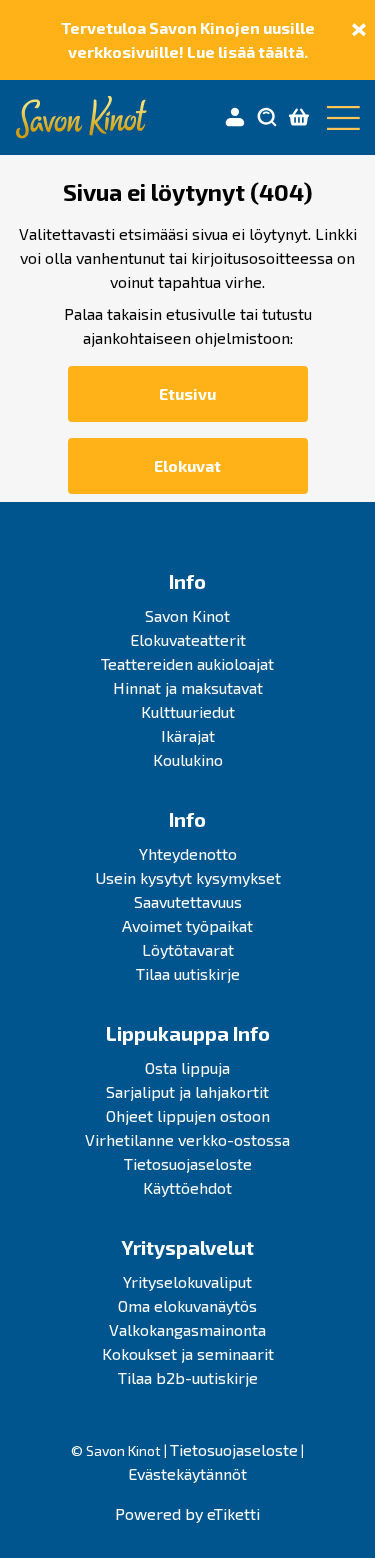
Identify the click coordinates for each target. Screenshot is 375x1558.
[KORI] (299, 118)
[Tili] (235, 118)
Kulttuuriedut (188, 711)
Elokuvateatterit (188, 639)
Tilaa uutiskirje (188, 973)
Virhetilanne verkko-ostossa (187, 1139)
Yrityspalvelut (187, 1247)
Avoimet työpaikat (187, 925)
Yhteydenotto (188, 853)
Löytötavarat (188, 949)
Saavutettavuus (188, 901)
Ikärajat (188, 735)
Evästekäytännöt (187, 1473)
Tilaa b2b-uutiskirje (188, 1377)
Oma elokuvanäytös (187, 1305)
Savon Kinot (187, 615)
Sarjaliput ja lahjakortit (187, 1091)
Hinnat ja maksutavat (188, 687)
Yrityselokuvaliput (187, 1281)
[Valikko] (339, 118)
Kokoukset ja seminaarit (188, 1353)
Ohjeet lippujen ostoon (188, 1115)
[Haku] (267, 118)
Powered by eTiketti (187, 1513)
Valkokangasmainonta (187, 1329)
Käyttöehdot (187, 1187)
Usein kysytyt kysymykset (188, 877)
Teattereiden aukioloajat (187, 663)
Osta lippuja (187, 1067)
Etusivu (187, 393)
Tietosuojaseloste (188, 1163)
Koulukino (188, 759)
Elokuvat (187, 465)
